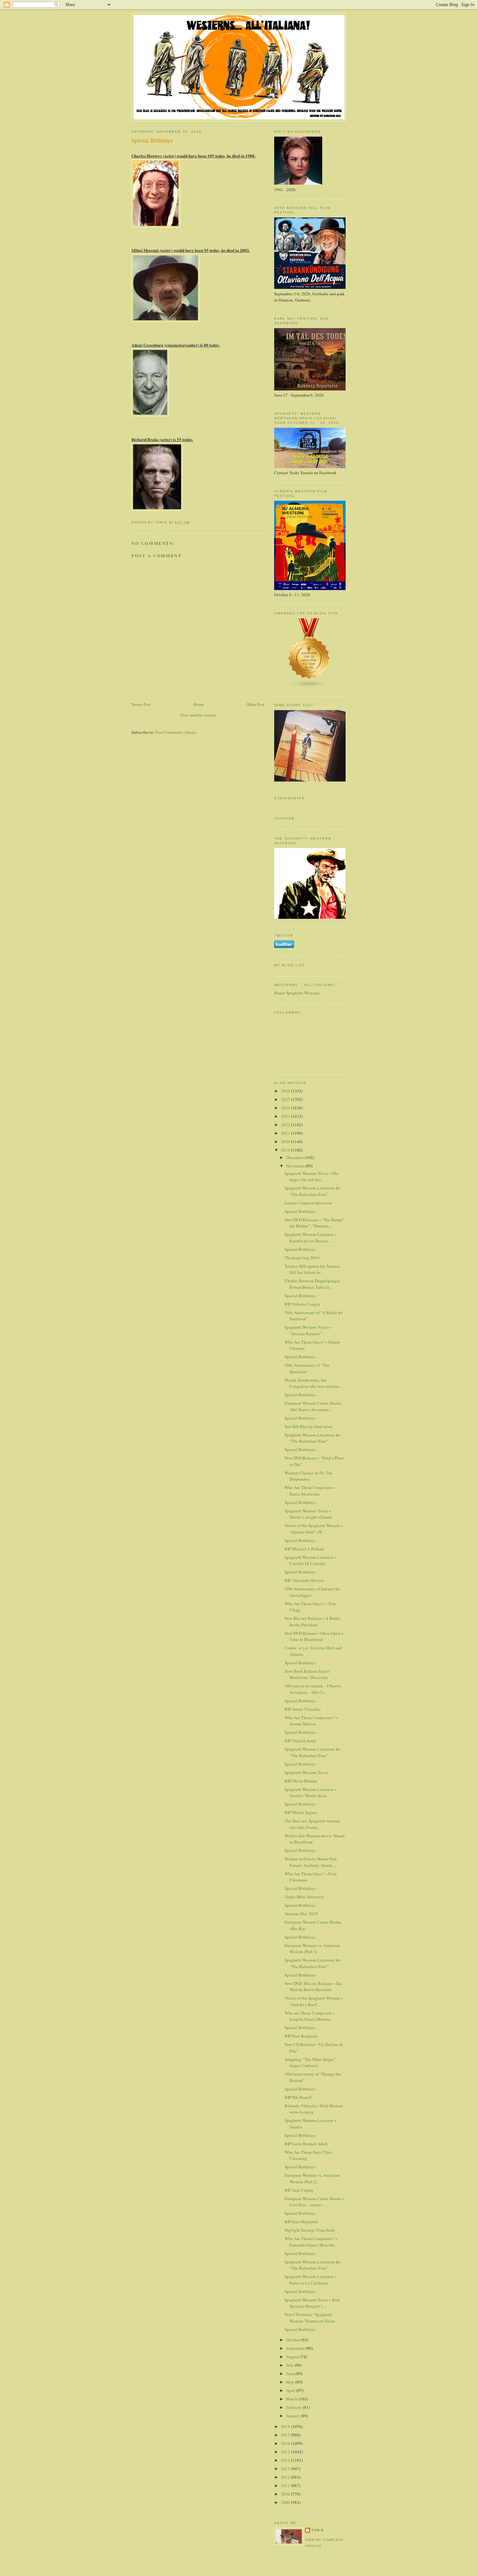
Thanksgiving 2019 (302, 1258)
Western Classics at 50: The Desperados (309, 1476)
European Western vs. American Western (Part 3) (312, 1949)
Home (199, 704)
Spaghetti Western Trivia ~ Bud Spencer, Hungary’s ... (312, 2303)
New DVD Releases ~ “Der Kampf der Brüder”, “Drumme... (314, 1223)
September (296, 2348)
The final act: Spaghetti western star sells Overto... (312, 1824)
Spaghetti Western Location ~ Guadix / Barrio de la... (311, 1793)
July (290, 2365)
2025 (286, 1099)
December (295, 1157)
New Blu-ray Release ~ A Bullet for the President (312, 1621)
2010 (286, 2494)
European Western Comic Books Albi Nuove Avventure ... (313, 1406)
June (291, 2373)
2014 (286, 2460)
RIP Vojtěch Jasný (300, 1741)
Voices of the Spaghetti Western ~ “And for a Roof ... (314, 2001)
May (291, 2382)
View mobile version (198, 715)
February (294, 2407)
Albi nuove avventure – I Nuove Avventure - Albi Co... (313, 1689)
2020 (286, 1141)
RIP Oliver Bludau (301, 1781)
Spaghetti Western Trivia (306, 1772)
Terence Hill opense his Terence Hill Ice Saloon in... (312, 1269)
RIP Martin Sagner (301, 1812)
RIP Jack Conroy (299, 2190)
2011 (286, 2485)
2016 (286, 2443)
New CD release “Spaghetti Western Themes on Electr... (311, 2318)
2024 (286, 1108)
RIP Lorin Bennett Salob (306, 2144)
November (296, 1166)
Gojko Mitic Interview (304, 1897)
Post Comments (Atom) (176, 732)
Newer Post (141, 704)
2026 (286, 1091)
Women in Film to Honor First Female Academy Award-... (311, 1862)
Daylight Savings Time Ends (310, 2230)
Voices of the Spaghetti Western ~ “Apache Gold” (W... (314, 1529)
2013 (286, 2469)
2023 (286, 1116)
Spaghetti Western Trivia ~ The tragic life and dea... (312, 1177)
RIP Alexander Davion (304, 1580)
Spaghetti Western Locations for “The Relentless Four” (312, 1191)
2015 (286, 2452)
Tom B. (318, 2530)
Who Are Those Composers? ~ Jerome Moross (311, 1721)
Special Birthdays (300, 1211)
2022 (286, 1125)
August (293, 2357)
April (291, 2390)
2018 (286, 2426)
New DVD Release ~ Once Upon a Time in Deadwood (314, 1636)
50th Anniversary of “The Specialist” (307, 1368)
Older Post (255, 704)
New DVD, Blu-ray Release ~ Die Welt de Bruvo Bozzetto (313, 1987)
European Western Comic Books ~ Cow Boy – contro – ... (315, 2202)
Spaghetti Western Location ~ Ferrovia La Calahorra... (311, 2280)
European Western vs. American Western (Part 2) (312, 2178)
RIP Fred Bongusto (301, 2036)
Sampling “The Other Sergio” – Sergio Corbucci (312, 2063)
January (294, 2416)
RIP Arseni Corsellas (303, 1709)
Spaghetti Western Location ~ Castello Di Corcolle (311, 1560)
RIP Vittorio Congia (302, 1304)
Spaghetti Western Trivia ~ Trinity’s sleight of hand (308, 1514)
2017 (286, 2435)
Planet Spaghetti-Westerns (297, 993)
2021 (286, 1133)
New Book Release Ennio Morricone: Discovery (307, 1674)
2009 (286, 2502)
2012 (286, 2477)
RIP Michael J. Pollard (304, 1549)
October (294, 2340)
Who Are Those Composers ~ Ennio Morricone (310, 1491)
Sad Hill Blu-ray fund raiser (309, 1426)
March (292, 2399)
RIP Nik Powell (298, 2097)
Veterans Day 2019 (301, 1914)
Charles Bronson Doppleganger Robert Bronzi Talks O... (312, 1284)
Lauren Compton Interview (308, 1203)
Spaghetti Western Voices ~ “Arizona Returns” (308, 1330)
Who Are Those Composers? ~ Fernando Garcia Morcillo (311, 2242)
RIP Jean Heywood (301, 2222)
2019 (286, 1150)
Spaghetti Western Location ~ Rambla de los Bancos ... (311, 1238)
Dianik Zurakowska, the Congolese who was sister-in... (313, 1383)
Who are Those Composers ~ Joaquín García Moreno (310, 2016)
